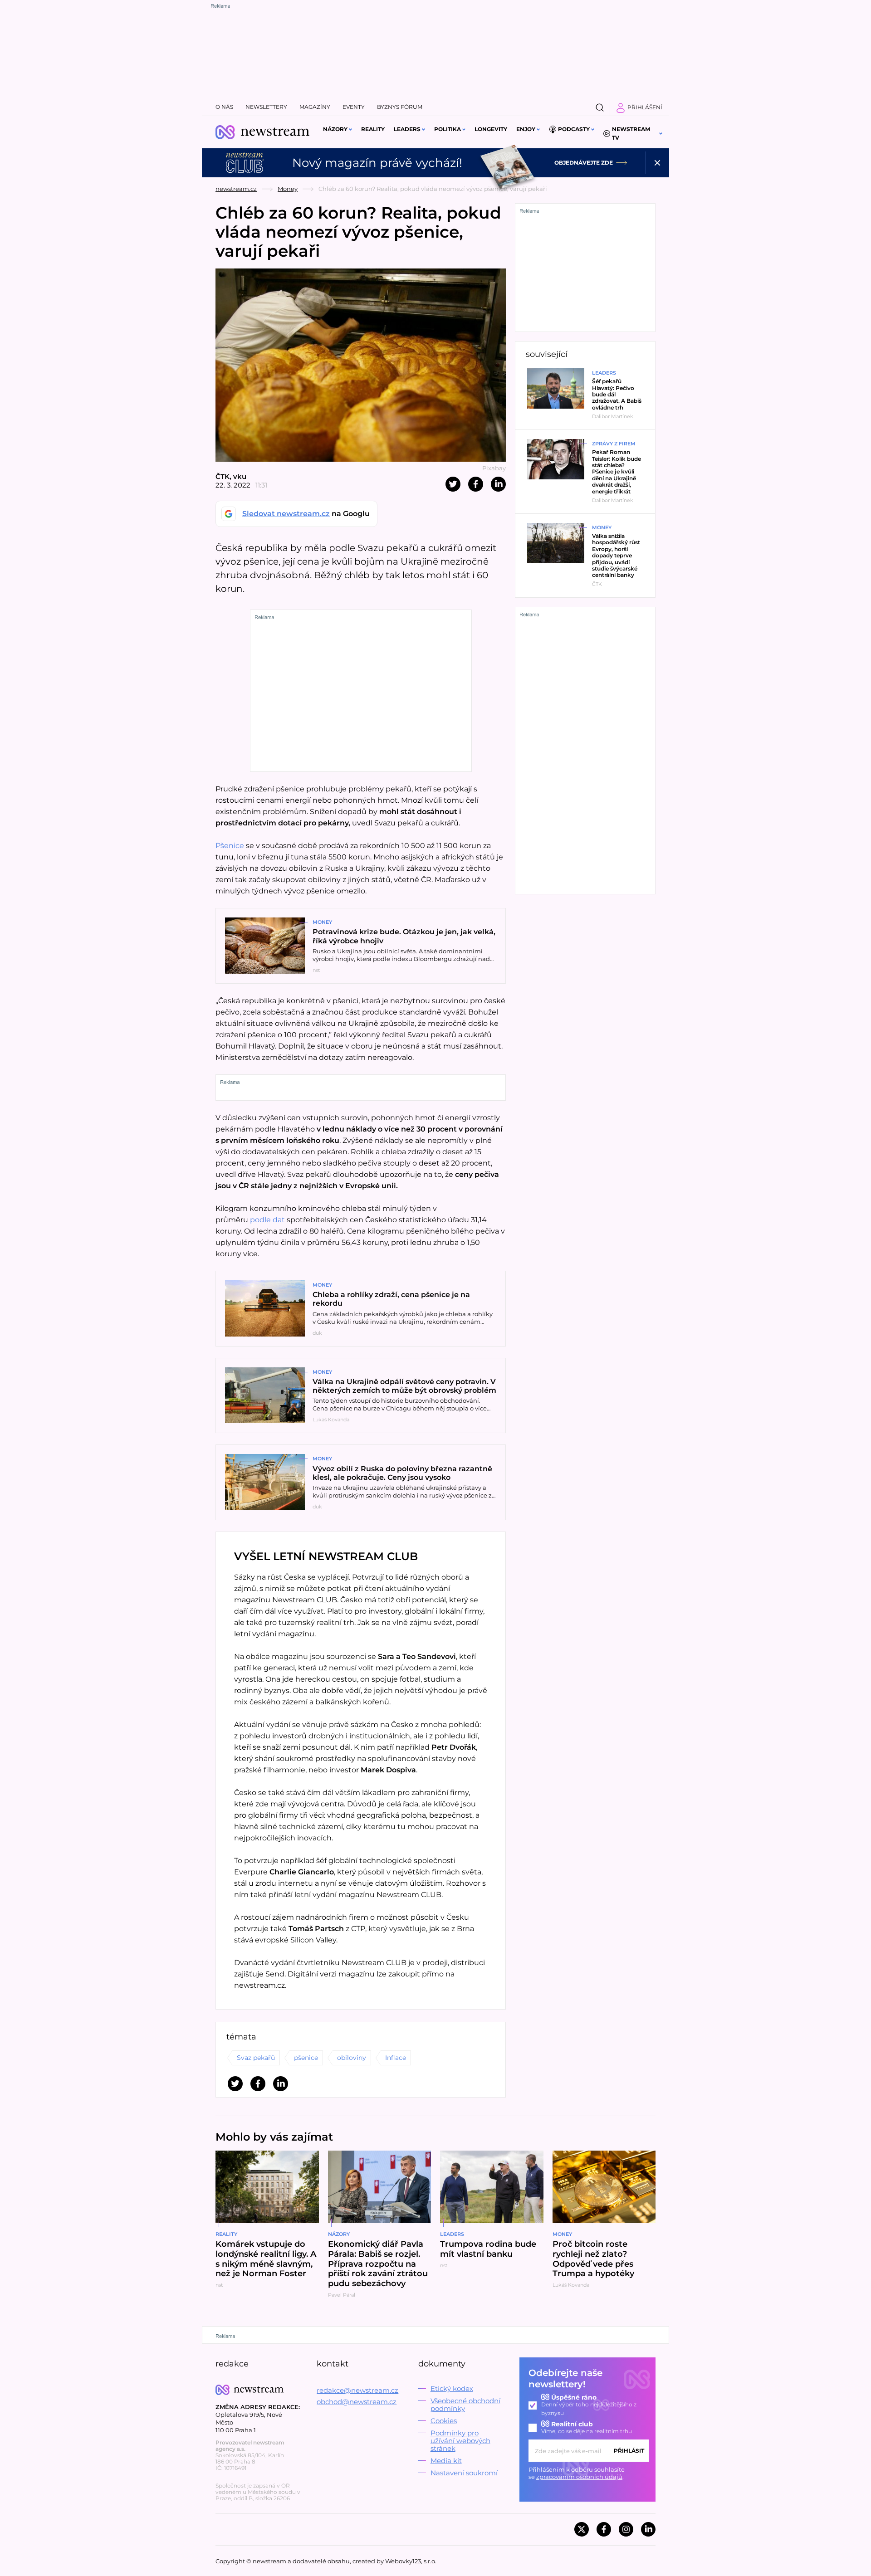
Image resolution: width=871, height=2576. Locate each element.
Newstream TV (631, 133)
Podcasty (574, 129)
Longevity (491, 129)
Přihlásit (629, 2451)
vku (240, 476)
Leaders (407, 129)
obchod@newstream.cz (357, 2402)
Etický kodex (452, 2388)
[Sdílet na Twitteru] (453, 484)
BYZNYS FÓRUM (400, 107)
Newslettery (266, 107)
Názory (335, 129)
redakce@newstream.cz (357, 2390)
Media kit (446, 2461)
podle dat (267, 1220)
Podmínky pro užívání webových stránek (460, 2441)
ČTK (223, 476)
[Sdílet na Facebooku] (476, 484)
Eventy (354, 107)
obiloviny (352, 2058)
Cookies (444, 2421)
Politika (448, 129)
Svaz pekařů (256, 2058)
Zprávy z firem (614, 444)
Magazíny (315, 107)
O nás (224, 107)
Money (288, 189)
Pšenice (231, 846)
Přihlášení (645, 107)
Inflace (396, 2058)
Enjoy (526, 129)
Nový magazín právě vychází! (377, 163)
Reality (373, 129)
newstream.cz (236, 189)
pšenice (306, 2058)
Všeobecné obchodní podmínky (465, 2405)
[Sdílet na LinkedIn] (498, 484)
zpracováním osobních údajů (579, 2477)
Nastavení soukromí (464, 2473)
